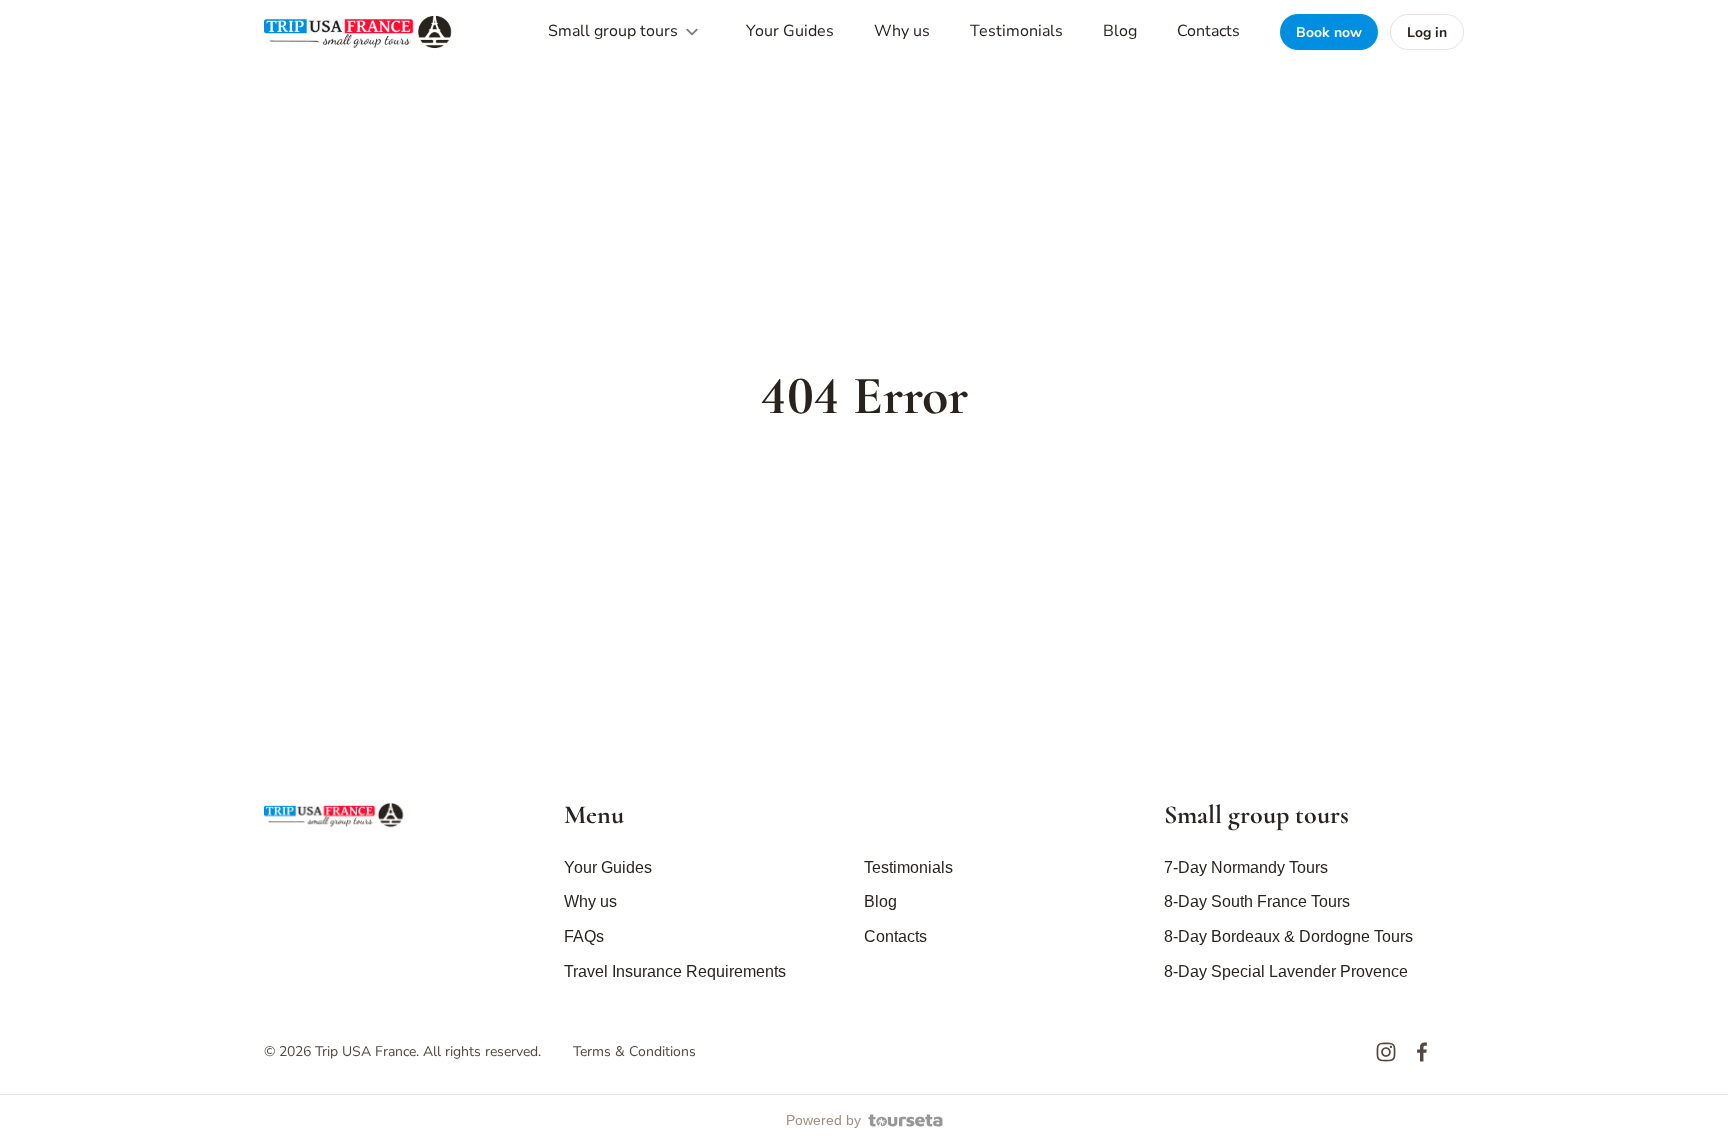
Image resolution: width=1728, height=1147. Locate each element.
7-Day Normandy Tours (1246, 867)
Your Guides (790, 31)
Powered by (823, 1120)
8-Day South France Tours (1257, 901)
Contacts (1208, 31)
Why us (902, 31)
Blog (1120, 31)
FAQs (584, 936)
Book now (1329, 32)
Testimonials (1016, 31)
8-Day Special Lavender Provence (1286, 971)
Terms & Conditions (634, 1051)
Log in (1427, 32)
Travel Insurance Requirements (675, 971)
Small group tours (615, 31)
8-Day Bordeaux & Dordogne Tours (1288, 936)
